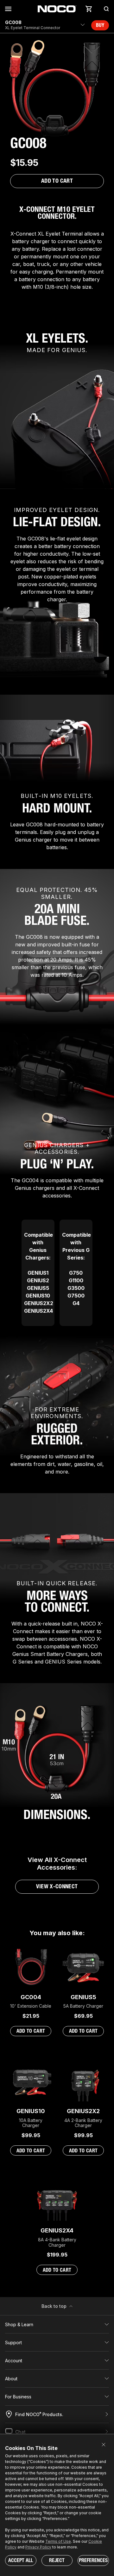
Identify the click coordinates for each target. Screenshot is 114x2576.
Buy (100, 25)
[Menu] (9, 9)
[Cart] (89, 9)
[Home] (57, 9)
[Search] (104, 9)
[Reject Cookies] (104, 2445)
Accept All (21, 2560)
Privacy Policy (38, 2547)
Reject (57, 2560)
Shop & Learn (19, 2324)
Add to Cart (57, 181)
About (11, 2379)
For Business (18, 2397)
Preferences (93, 2560)
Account (14, 2361)
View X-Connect (57, 1886)
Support (13, 2342)
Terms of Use (58, 2541)
